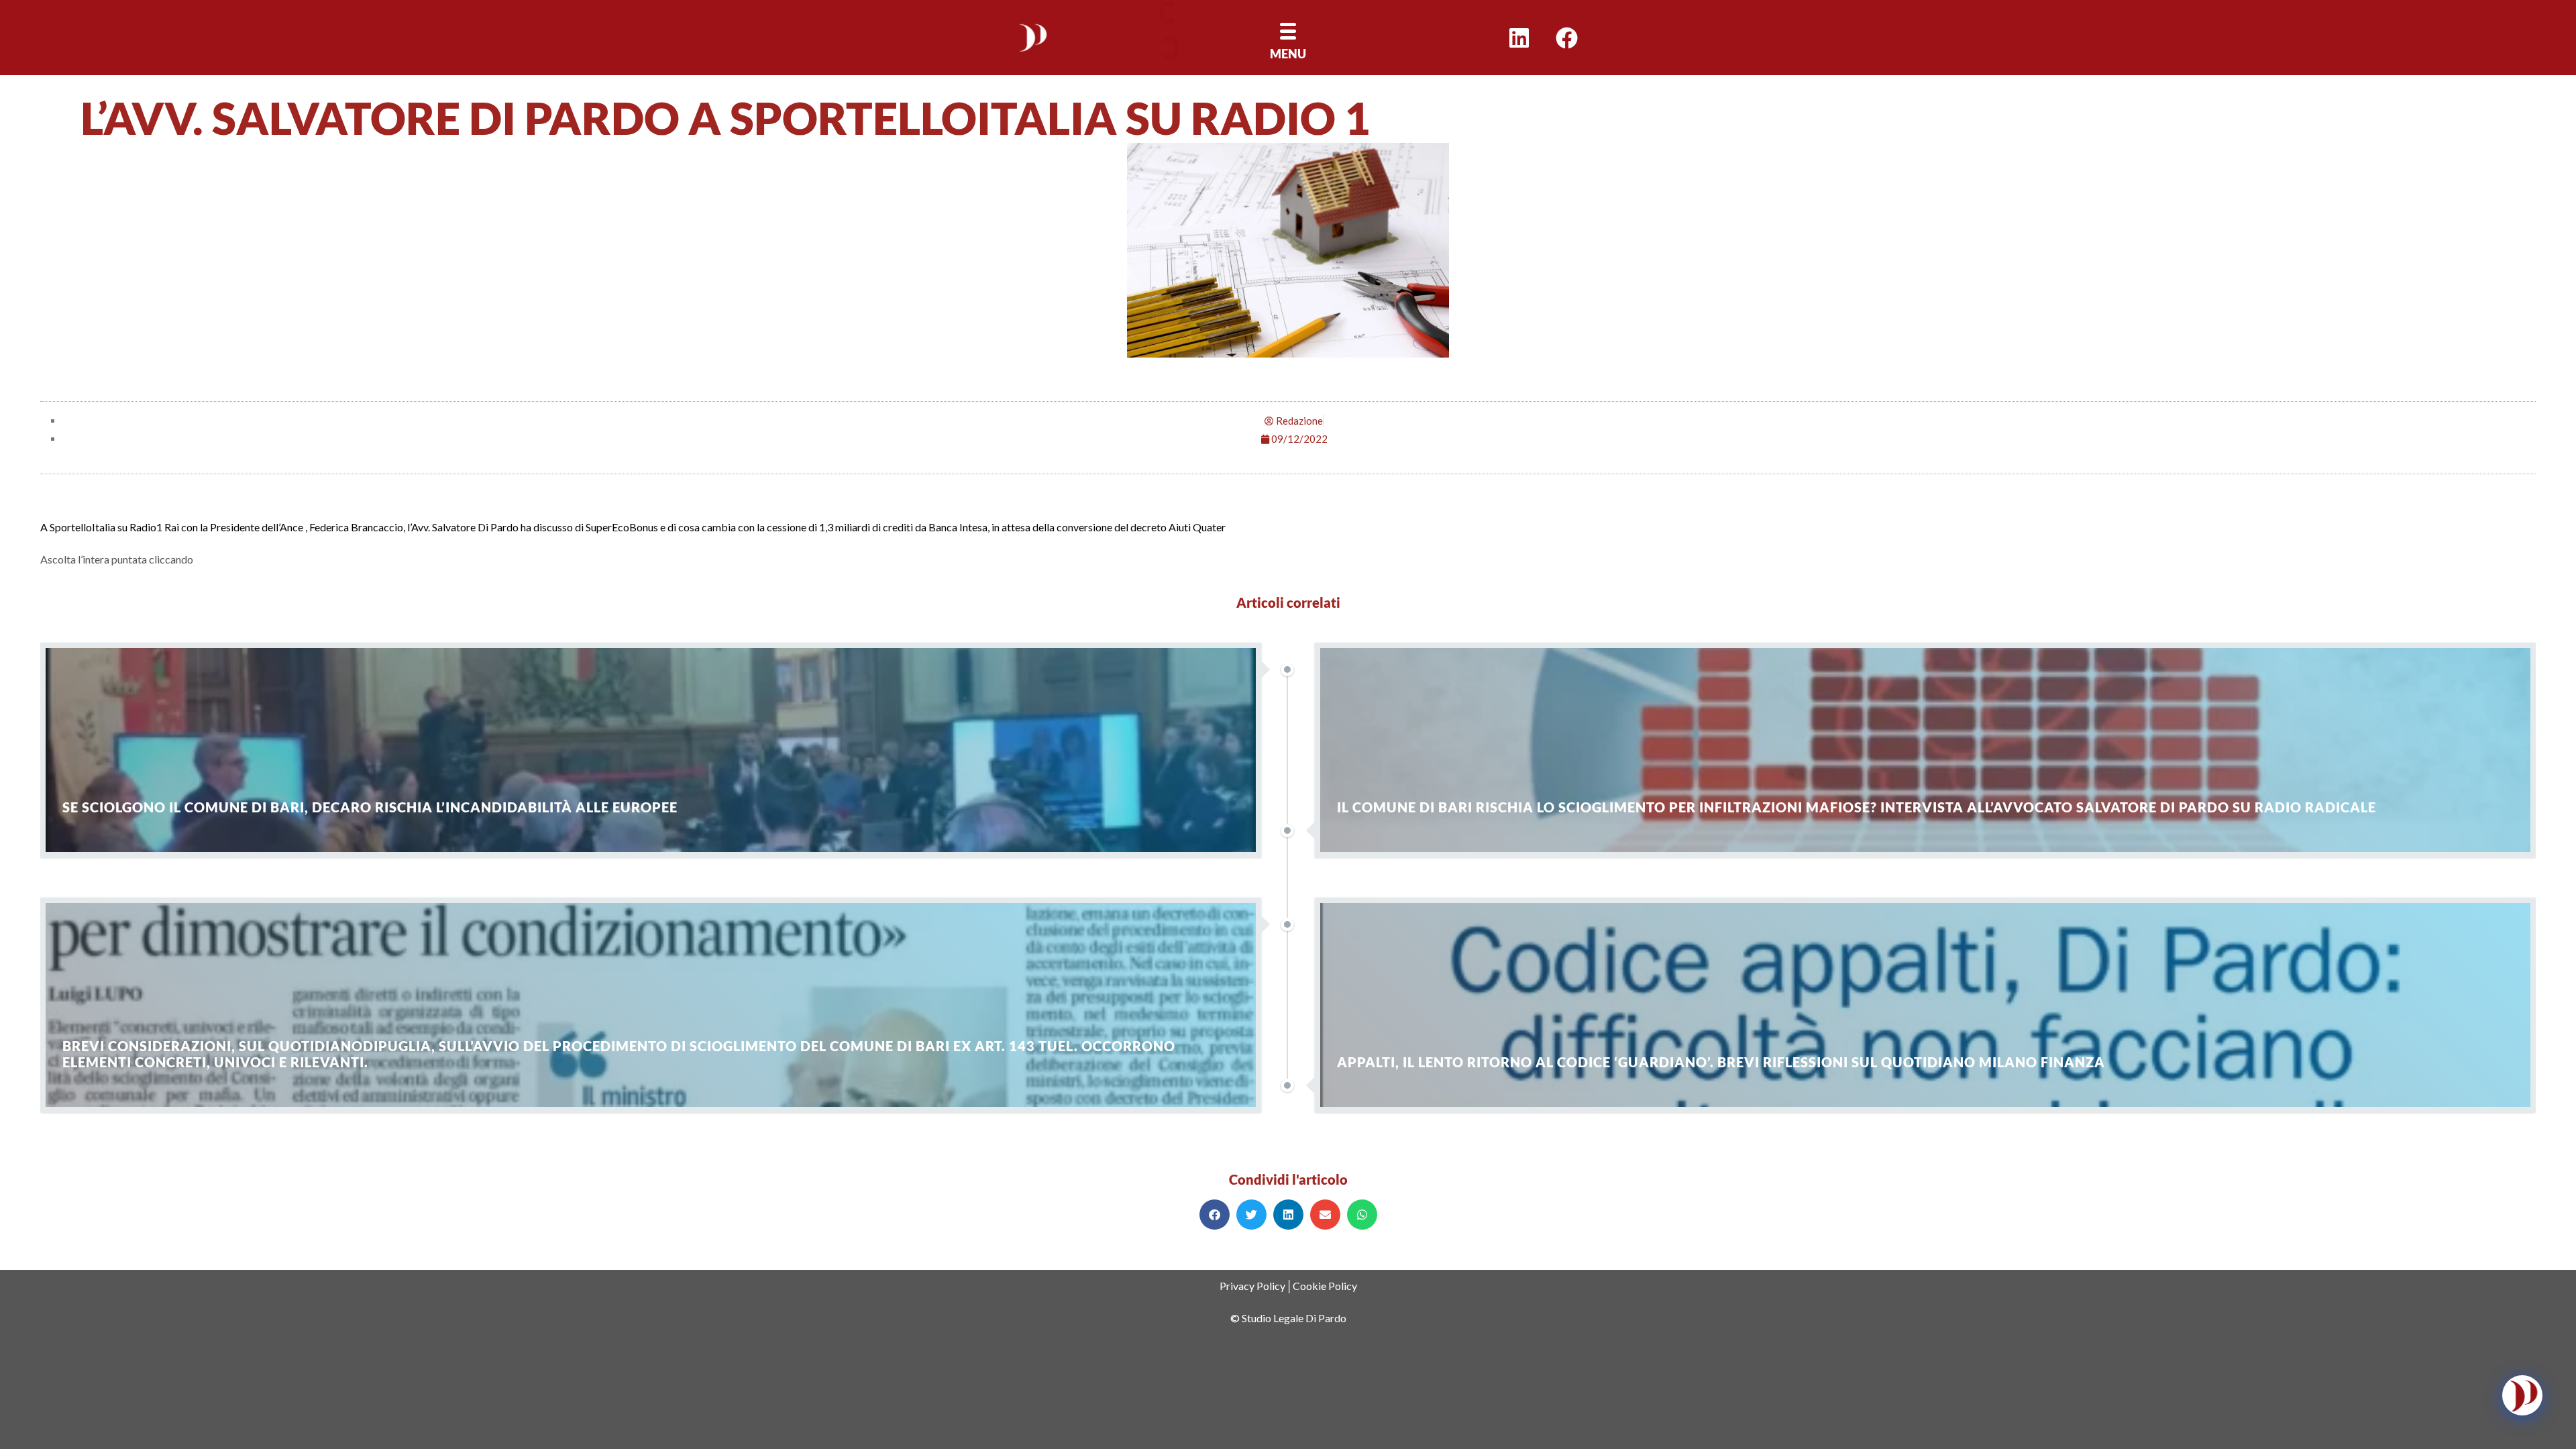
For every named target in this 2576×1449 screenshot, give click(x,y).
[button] (1215, 1215)
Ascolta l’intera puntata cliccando (117, 559)
